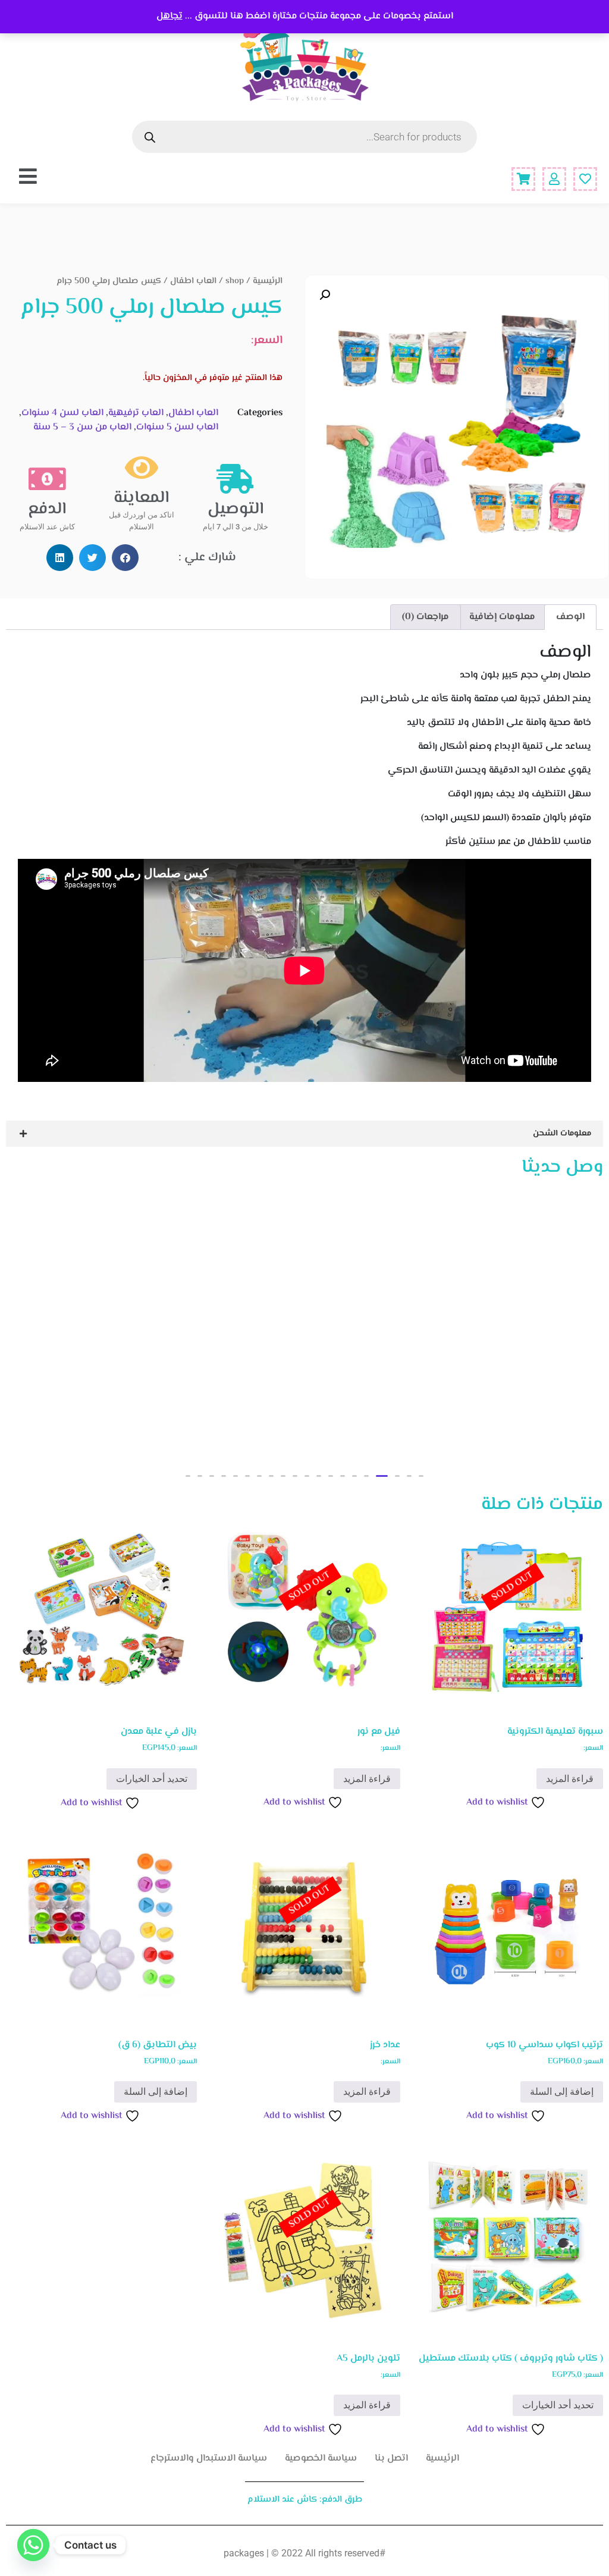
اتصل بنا (391, 2459)
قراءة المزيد (570, 1779)
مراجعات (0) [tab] (426, 617)
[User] (554, 179)
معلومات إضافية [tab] (502, 617)
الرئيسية (268, 281)
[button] (325, 295)
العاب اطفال (193, 281)
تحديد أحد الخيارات (152, 1779)
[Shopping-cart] (523, 179)
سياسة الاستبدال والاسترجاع (209, 2459)
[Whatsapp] (33, 2545)
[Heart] (585, 179)
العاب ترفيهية (136, 413)
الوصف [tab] (570, 617)
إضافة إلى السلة (562, 2092)
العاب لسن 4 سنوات (62, 413)
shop (235, 281)
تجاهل (169, 16)
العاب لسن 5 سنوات (177, 427)
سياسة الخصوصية (321, 2459)
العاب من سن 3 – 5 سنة (82, 427)
